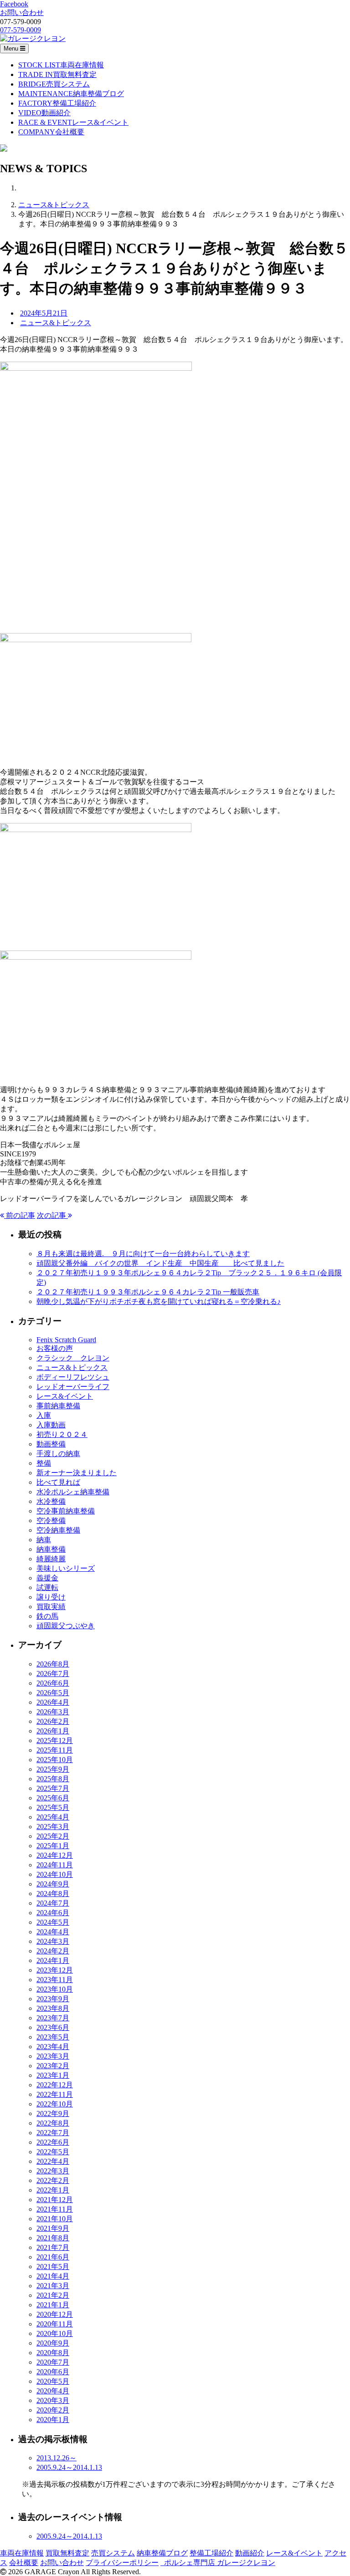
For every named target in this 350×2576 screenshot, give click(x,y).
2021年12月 (55, 2200)
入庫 (44, 1415)
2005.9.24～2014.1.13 (69, 2467)
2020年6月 (53, 2372)
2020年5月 (53, 2381)
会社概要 (24, 2563)
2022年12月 (55, 2085)
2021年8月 (53, 2238)
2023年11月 (55, 1980)
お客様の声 (55, 1348)
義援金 (47, 1578)
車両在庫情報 (22, 2553)
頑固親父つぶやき (66, 1626)
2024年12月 (55, 1855)
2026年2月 (53, 1721)
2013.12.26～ (57, 2458)
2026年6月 (53, 1683)
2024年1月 (53, 1960)
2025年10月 (55, 1760)
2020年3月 (53, 2400)
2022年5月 (53, 2152)
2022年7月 (53, 2133)
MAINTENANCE (71, 94)
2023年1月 (53, 2075)
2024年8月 (53, 1894)
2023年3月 (53, 2056)
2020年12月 (55, 2314)
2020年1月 (53, 2420)
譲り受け (51, 1597)
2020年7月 (53, 2362)
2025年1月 (53, 1846)
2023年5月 (53, 2037)
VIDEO (44, 113)
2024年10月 (55, 1874)
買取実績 (51, 1607)
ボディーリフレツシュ (73, 1377)
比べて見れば (58, 1482)
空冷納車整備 (58, 1530)
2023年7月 (53, 2018)
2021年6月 (53, 2257)
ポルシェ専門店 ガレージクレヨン (218, 2563)
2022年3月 (53, 2171)
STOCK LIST (61, 65)
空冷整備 (51, 1521)
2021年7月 (53, 2247)
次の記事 (52, 1215)
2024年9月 (53, 1884)
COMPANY (51, 132)
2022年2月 (53, 2180)
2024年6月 (53, 1913)
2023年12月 (55, 1970)
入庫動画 (51, 1425)
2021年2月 (53, 2295)
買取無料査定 (67, 2553)
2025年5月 (53, 1807)
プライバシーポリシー (122, 2563)
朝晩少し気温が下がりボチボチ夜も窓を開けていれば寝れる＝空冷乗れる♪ (159, 1301)
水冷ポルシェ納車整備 (73, 1492)
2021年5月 (53, 2267)
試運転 (47, 1587)
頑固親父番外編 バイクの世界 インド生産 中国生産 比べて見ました (160, 1263)
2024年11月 (55, 1865)
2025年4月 (53, 1817)
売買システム (113, 2553)
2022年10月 (55, 2104)
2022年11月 (55, 2094)
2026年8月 (53, 1664)
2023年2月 (53, 2066)
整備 (44, 1463)
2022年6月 (53, 2142)
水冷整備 (51, 1501)
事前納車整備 (58, 1406)
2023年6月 (53, 2027)
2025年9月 (53, 1769)
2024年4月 (53, 1932)
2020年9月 (53, 2343)
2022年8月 (53, 2123)
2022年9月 (53, 2113)
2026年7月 (53, 1674)
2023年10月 (55, 1989)
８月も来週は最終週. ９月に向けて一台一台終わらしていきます (143, 1254)
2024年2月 (53, 1951)
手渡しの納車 (58, 1454)
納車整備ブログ (162, 2553)
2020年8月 (53, 2353)
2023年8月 (53, 2008)
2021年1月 (53, 2305)
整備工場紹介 (211, 2553)
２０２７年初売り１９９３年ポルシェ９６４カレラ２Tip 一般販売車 (148, 1292)
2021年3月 (53, 2286)
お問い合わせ (62, 2563)
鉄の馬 (47, 1616)
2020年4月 (53, 2391)
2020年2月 (53, 2410)
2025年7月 (53, 1788)
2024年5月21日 (44, 313)
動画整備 (51, 1444)
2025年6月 (53, 1798)
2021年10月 (55, 2219)
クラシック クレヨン (73, 1358)
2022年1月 (53, 2190)
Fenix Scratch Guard (66, 1340)
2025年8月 (53, 1779)
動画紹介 (250, 2553)
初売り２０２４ (62, 1434)
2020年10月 (55, 2333)
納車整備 (51, 1549)
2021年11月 (55, 2209)
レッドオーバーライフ (73, 1387)
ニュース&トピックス (54, 205)
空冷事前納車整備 (66, 1511)
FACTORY (57, 103)
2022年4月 (53, 2161)
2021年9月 (53, 2228)
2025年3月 (53, 1827)
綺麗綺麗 (51, 1559)
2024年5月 (53, 1922)
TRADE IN (57, 74)
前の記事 (20, 1215)
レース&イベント (65, 1396)
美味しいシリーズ (66, 1568)
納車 (44, 1540)
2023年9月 (53, 1999)
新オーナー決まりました (77, 1473)
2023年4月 (53, 2047)
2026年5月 (53, 1693)
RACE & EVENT (73, 122)
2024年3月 (53, 1941)
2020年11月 (55, 2324)
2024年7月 (53, 1903)
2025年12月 (55, 1740)
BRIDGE (54, 84)
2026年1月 (53, 1731)
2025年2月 (53, 1836)
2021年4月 (53, 2276)
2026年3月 (53, 1712)
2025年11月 (55, 1750)
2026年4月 (53, 1702)
